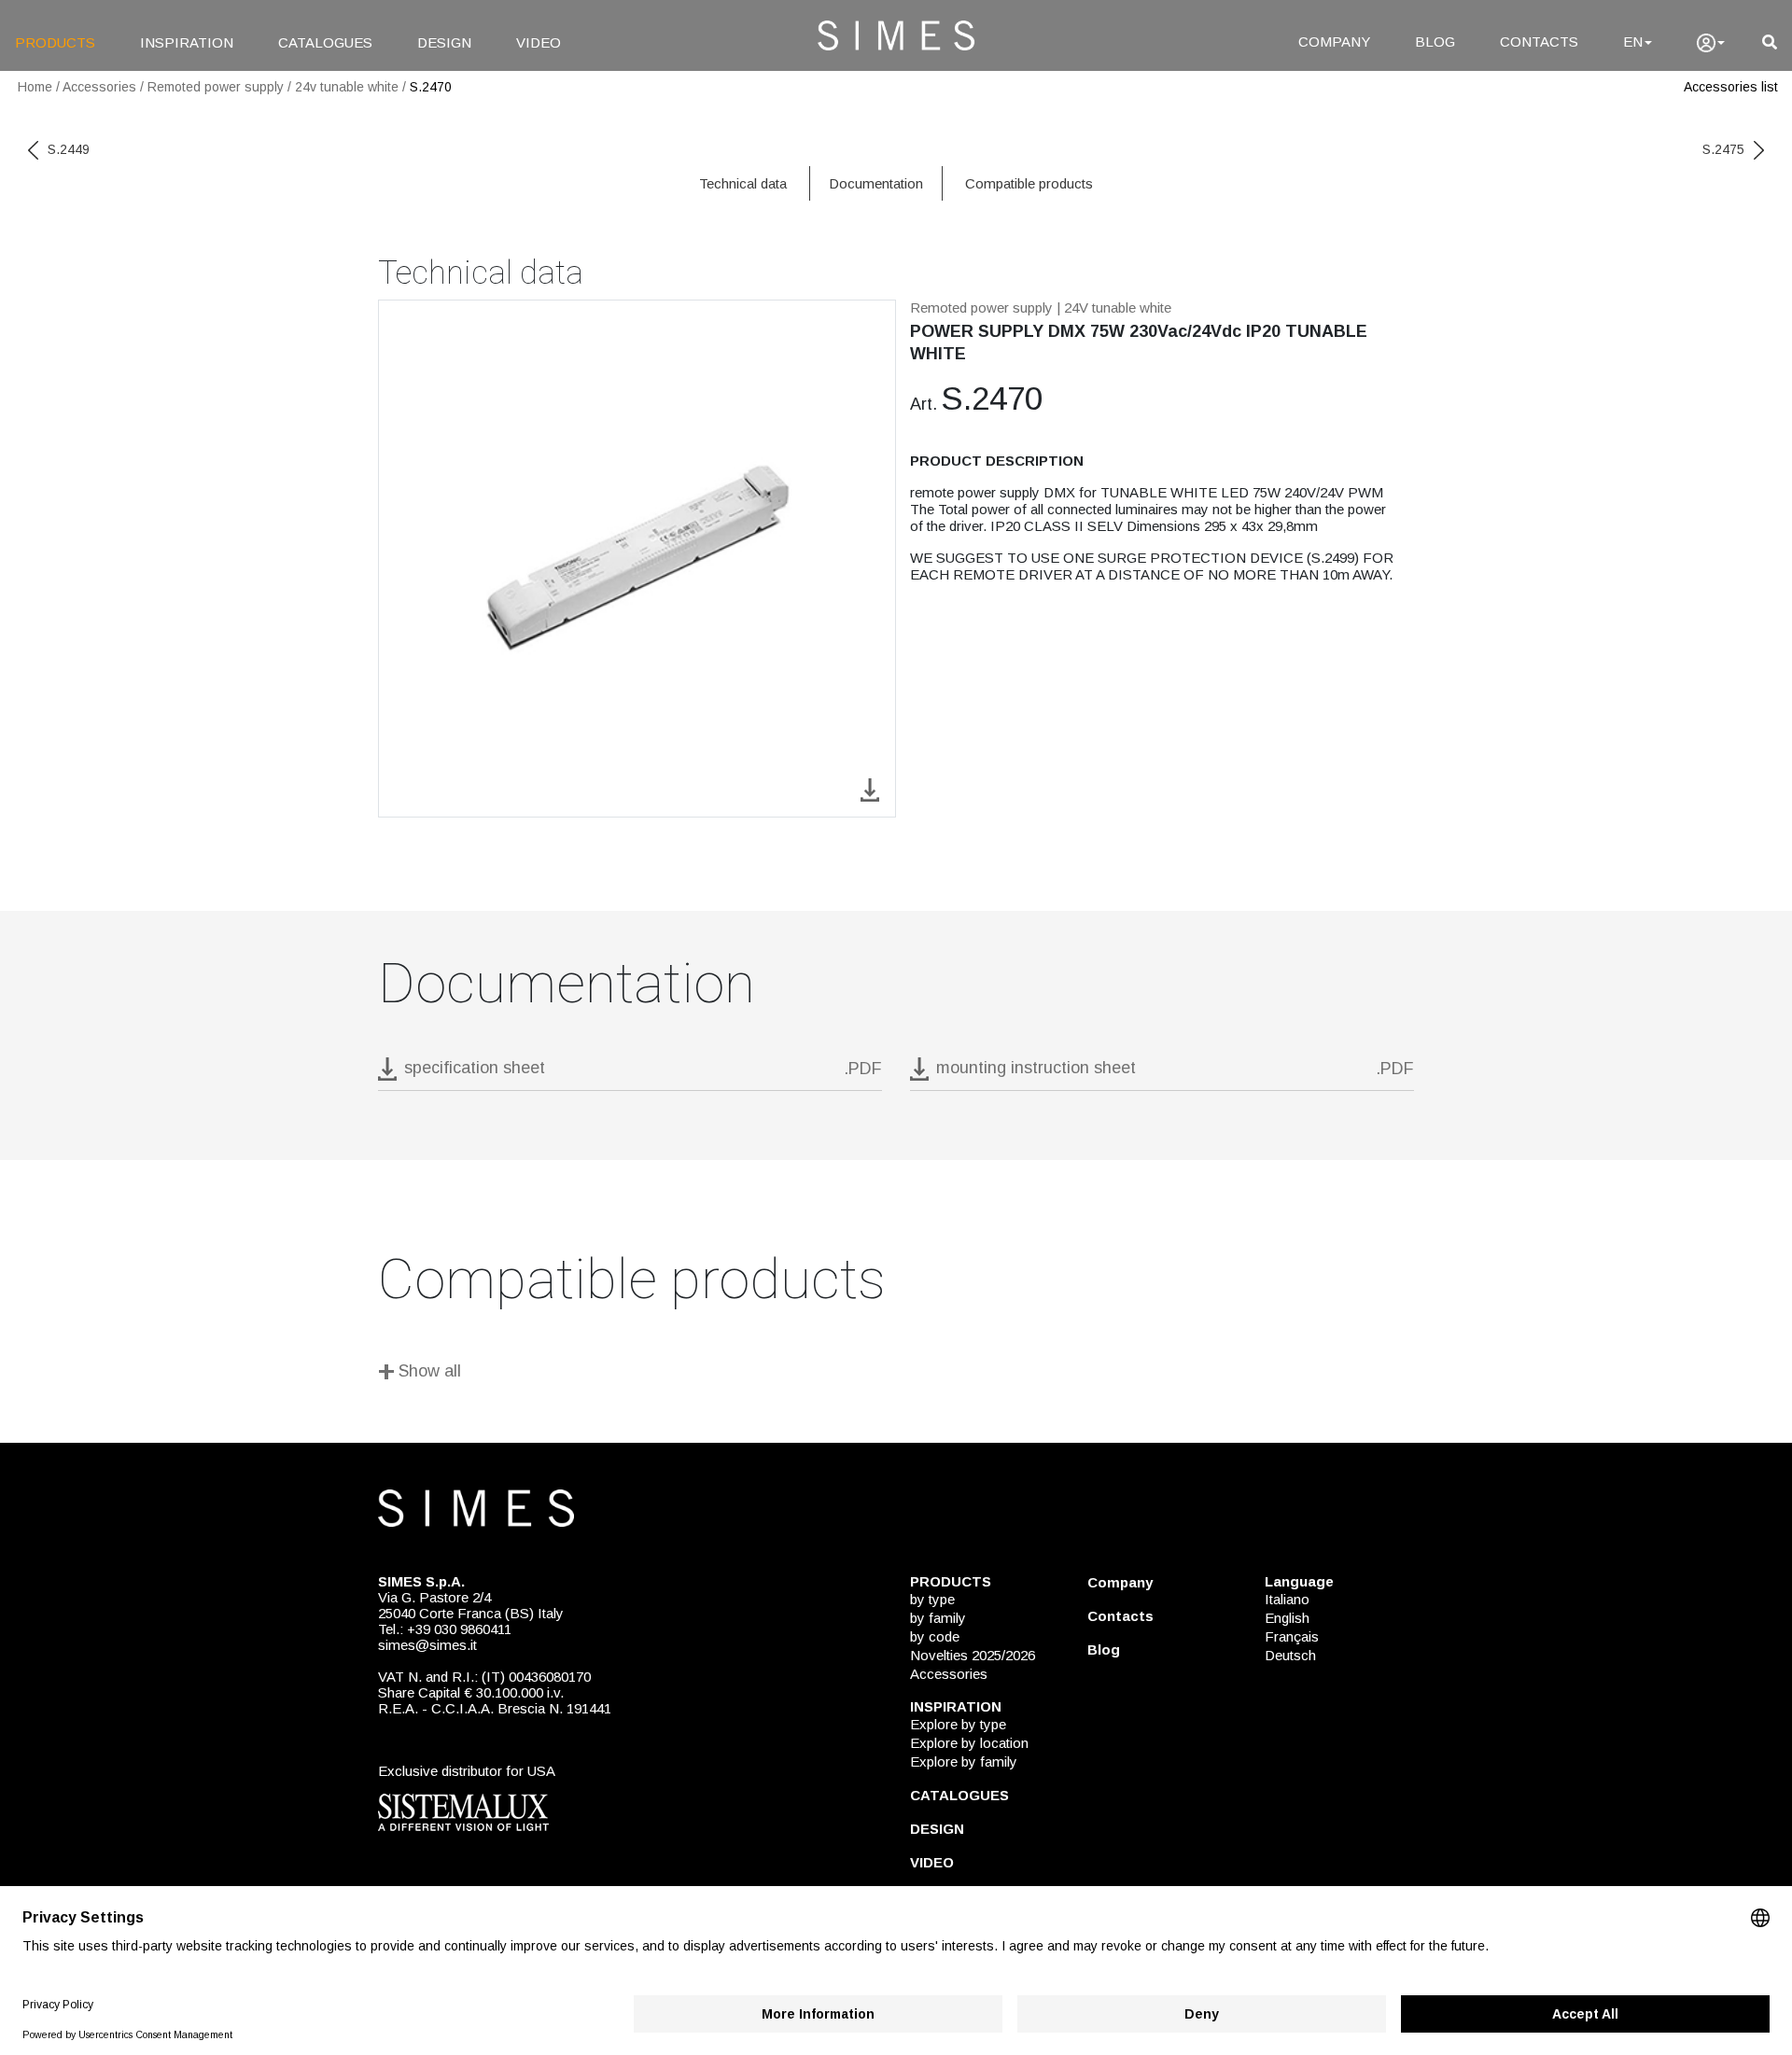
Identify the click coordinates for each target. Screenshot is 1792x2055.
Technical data (743, 183)
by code (935, 1636)
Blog (1104, 1650)
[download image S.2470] (870, 788)
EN (1633, 42)
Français (1292, 1636)
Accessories (99, 87)
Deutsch (1290, 1655)
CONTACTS (1539, 42)
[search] (1770, 42)
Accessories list (1731, 87)
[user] (1711, 43)
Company (1120, 1582)
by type (932, 1599)
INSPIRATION (187, 42)
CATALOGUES (325, 42)
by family (938, 1618)
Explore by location (969, 1743)
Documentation (876, 183)
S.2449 (69, 149)
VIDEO (539, 42)
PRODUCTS (55, 42)
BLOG (1435, 42)
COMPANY (1334, 42)
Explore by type (958, 1724)
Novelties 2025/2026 (973, 1655)
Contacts (1120, 1616)
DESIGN (444, 42)
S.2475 (1723, 149)
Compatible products (1029, 183)
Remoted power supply (216, 87)
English (1287, 1618)
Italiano (1287, 1599)
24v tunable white (347, 87)
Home (35, 87)
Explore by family (964, 1761)
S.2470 (431, 87)
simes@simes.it (427, 1645)
